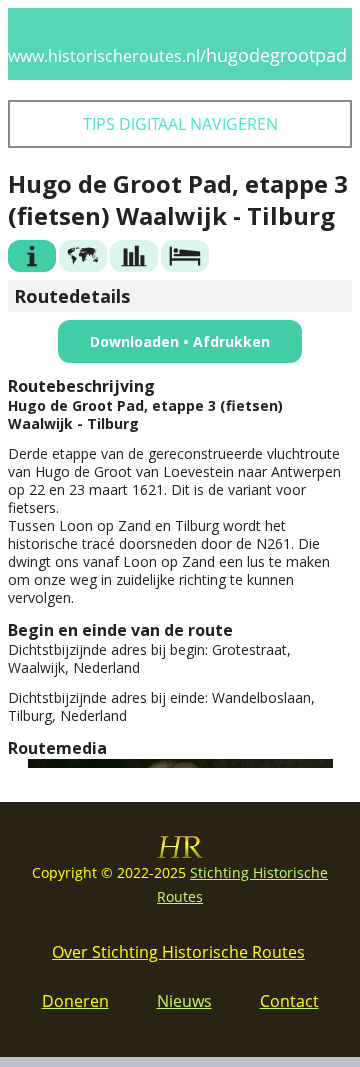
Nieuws (184, 1001)
